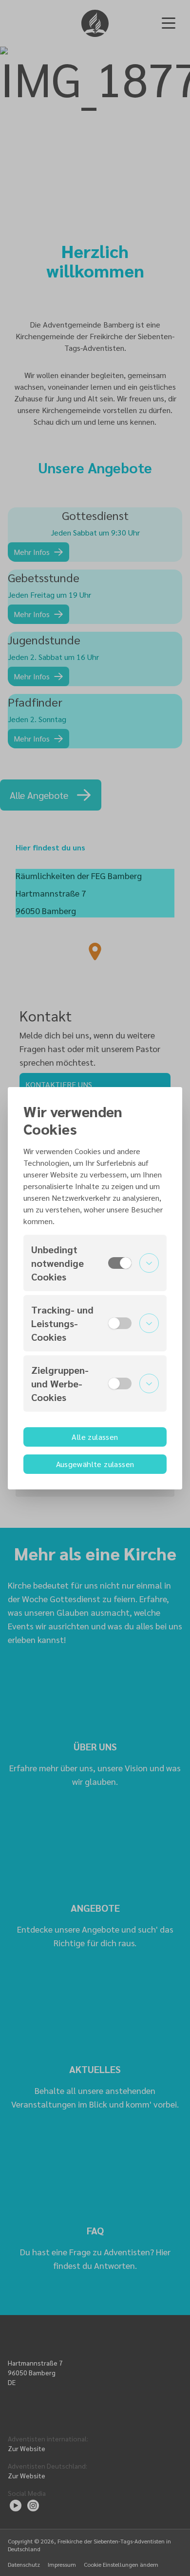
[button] (95, 1263)
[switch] (120, 1263)
